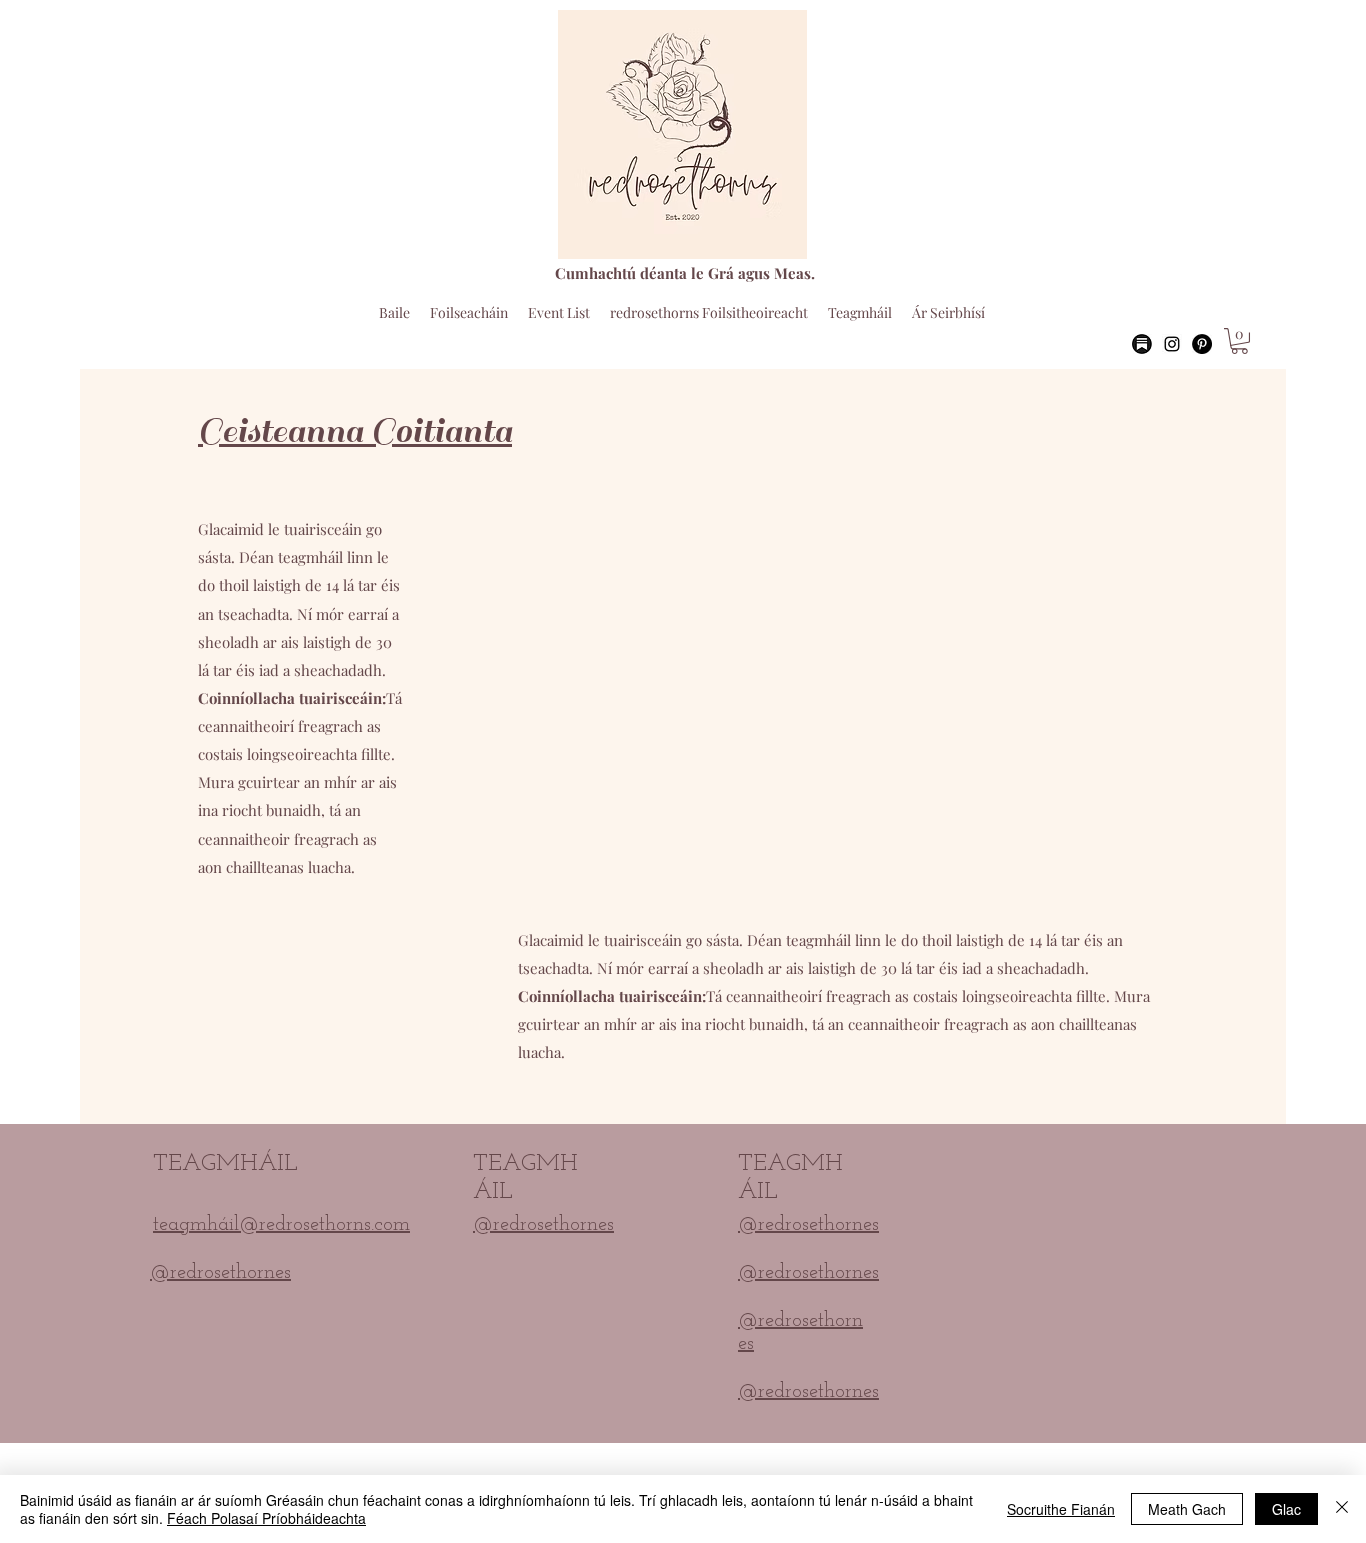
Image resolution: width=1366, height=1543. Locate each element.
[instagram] (1172, 344)
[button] (1239, 341)
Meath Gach (1187, 1509)
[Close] (1342, 1509)
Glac (1286, 1509)
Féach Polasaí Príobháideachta (266, 1518)
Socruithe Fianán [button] (1061, 1509)
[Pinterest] (1202, 344)
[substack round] (1142, 344)
